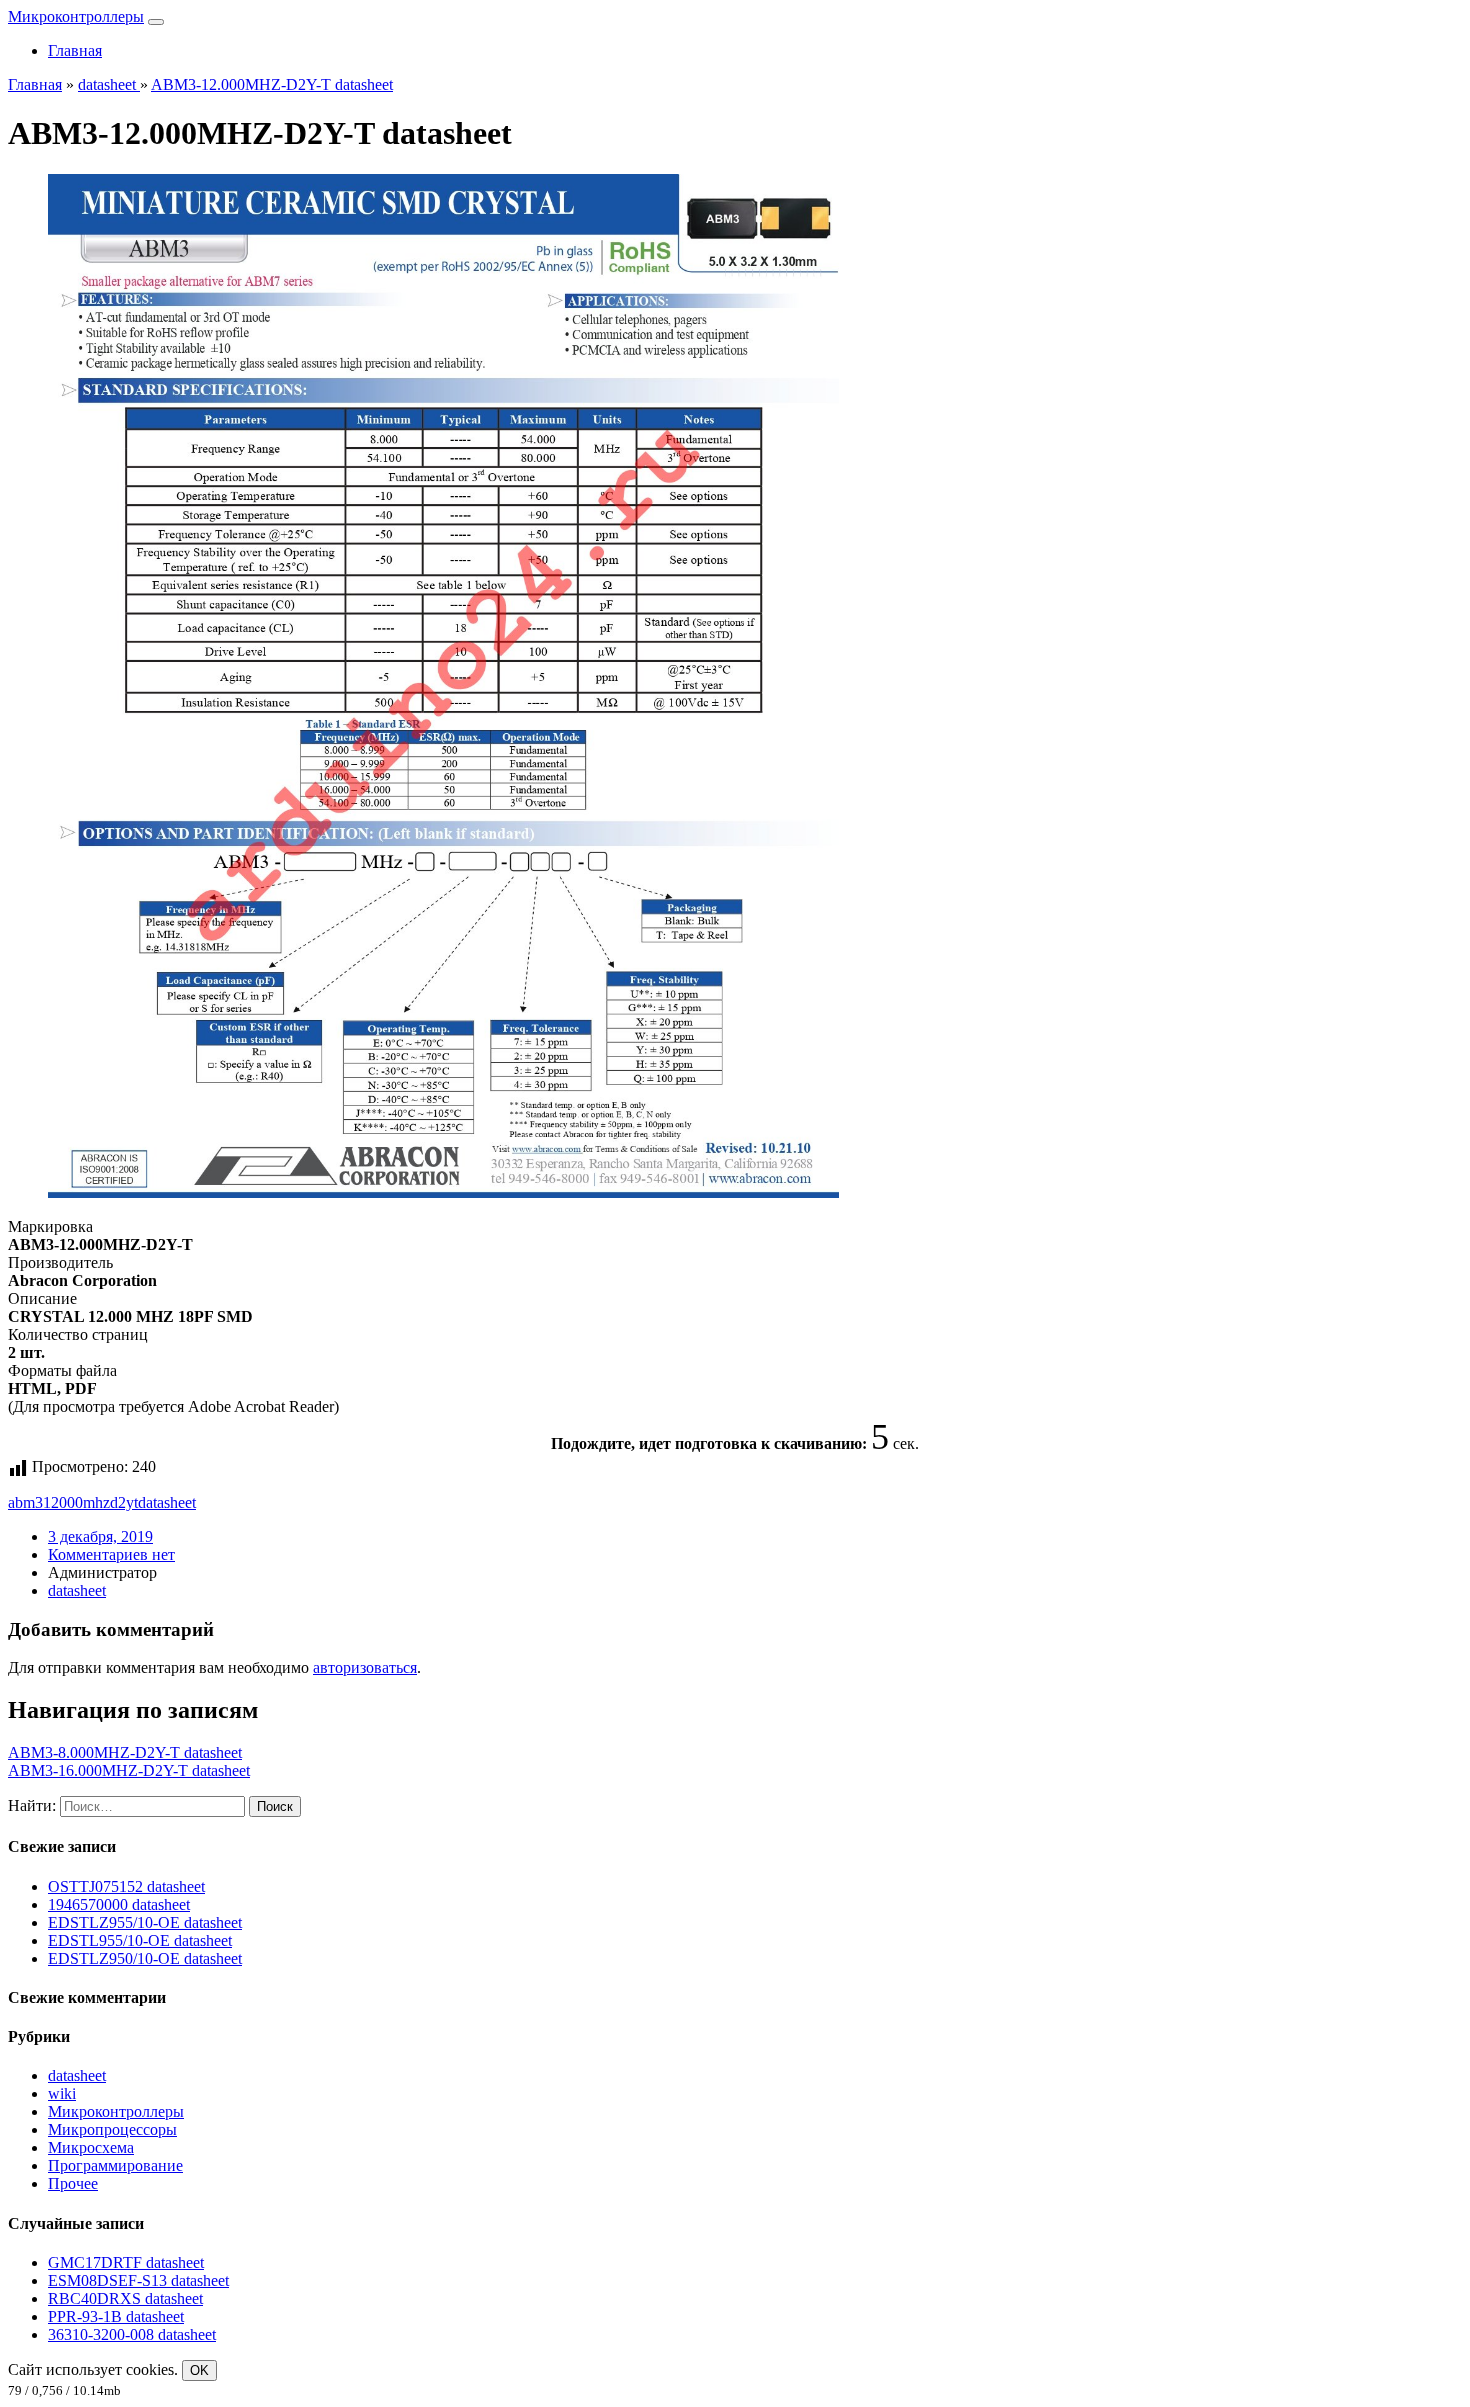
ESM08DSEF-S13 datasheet (138, 2280)
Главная (75, 50)
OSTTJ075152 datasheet (126, 1886)
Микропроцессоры (112, 2129)
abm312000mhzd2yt (73, 1502)
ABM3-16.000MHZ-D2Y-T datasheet (129, 1770)
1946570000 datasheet (119, 1904)
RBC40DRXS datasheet (125, 2298)
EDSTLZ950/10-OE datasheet (145, 1958)
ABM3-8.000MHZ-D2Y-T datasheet (125, 1752)
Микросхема (91, 2147)
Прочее (73, 2183)
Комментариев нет (111, 1554)
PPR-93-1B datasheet (116, 2316)
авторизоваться (365, 1667)
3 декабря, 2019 (100, 1536)
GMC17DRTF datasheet (126, 2262)
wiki (62, 2093)
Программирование (115, 2165)
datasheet (167, 1502)
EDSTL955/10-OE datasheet (140, 1940)
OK (199, 2370)
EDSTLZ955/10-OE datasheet (145, 1922)
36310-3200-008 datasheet (132, 2334)
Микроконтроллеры (76, 16)
